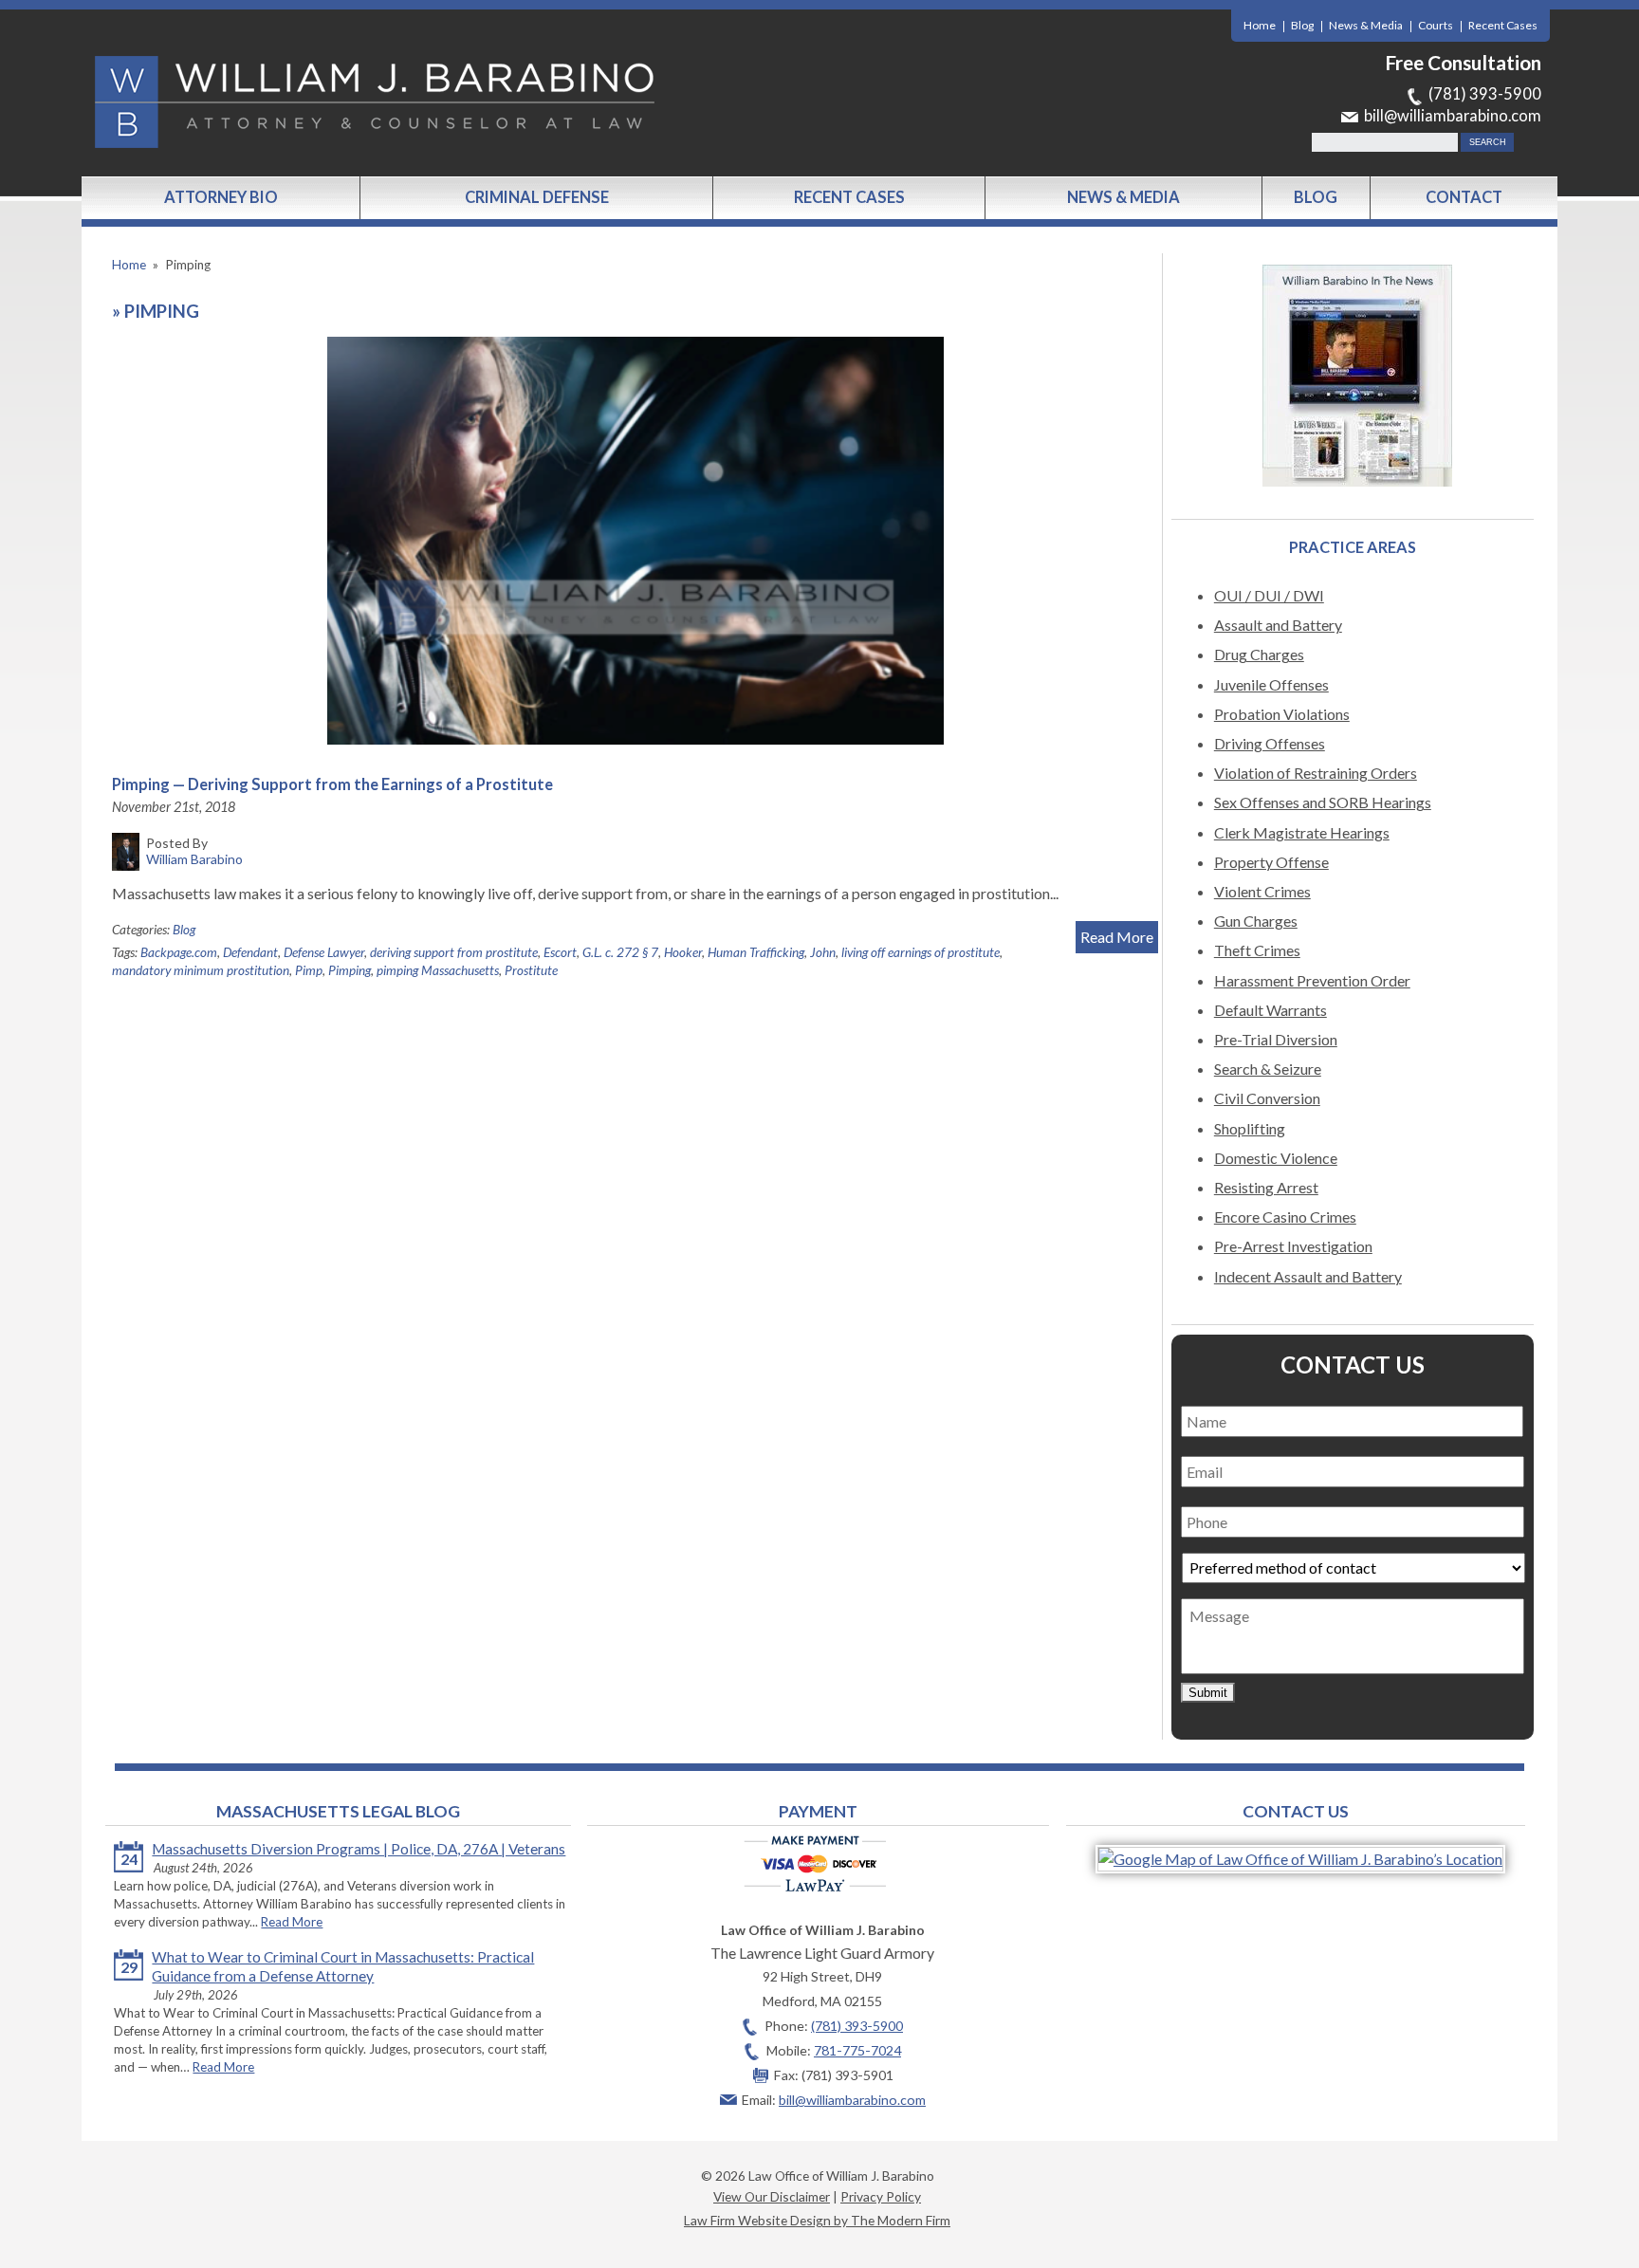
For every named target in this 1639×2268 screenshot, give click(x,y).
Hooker (683, 952)
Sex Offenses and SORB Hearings (1323, 802)
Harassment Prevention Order (1312, 980)
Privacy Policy (881, 2196)
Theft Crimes (1257, 950)
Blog (1302, 25)
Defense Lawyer (324, 952)
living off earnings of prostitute (921, 952)
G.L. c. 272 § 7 (620, 952)
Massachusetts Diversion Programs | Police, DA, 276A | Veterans (359, 1849)
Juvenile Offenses (1271, 684)
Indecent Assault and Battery (1308, 1276)
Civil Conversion (1267, 1098)
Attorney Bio (221, 197)
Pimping (350, 970)
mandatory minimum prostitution (201, 970)
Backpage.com (179, 952)
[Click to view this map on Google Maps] (1300, 1859)
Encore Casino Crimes (1285, 1217)
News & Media (1366, 25)
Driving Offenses (1270, 743)
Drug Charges (1259, 654)
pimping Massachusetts (438, 970)
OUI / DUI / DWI (1269, 595)
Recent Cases (1503, 25)
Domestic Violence (1276, 1158)
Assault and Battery (1278, 625)
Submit (1208, 1693)
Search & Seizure (1268, 1069)
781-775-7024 (857, 2050)
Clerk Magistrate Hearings (1302, 832)
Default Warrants (1271, 1010)
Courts (1436, 25)
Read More (1117, 937)
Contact (1464, 197)
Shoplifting (1250, 1128)
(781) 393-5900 (1485, 94)
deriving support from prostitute (454, 952)
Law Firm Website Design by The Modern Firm (817, 2220)
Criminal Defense (537, 197)
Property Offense (1271, 862)
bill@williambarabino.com (1453, 116)
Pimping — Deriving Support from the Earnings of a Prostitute (332, 784)
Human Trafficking (756, 952)
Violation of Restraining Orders (1316, 773)
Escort (560, 952)
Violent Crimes (1262, 891)
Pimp (309, 970)
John (823, 952)
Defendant (250, 952)
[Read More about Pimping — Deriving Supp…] (635, 541)
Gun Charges (1256, 921)
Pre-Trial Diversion (1276, 1039)
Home (1260, 25)
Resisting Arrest (1266, 1187)
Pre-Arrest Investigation (1293, 1246)
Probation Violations (1282, 714)
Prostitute (531, 970)
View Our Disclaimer (772, 2196)
